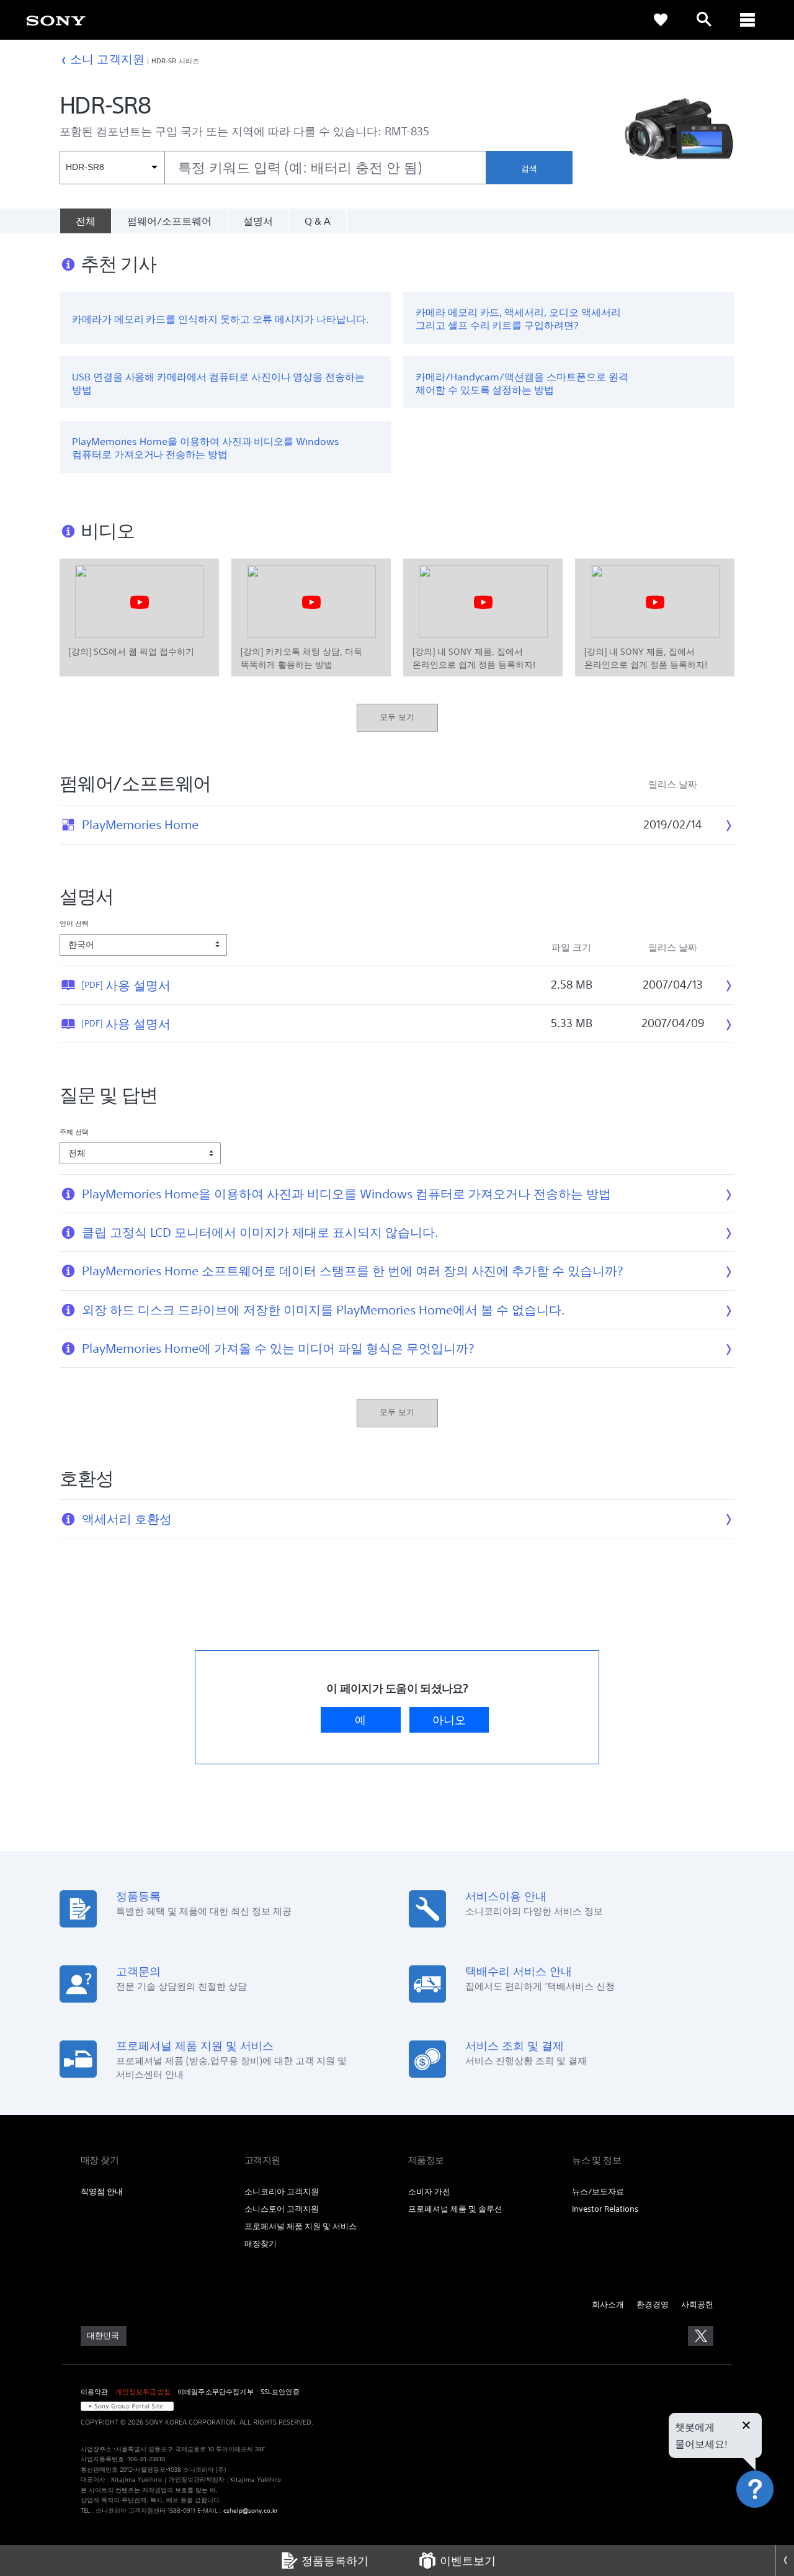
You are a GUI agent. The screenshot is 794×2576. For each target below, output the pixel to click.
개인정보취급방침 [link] (143, 2392)
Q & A (318, 221)
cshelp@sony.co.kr (251, 2511)
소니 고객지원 (107, 59)
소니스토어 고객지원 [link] (282, 2209)
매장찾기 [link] (261, 2244)
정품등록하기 (335, 2560)
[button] (769, 2523)
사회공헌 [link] (697, 2304)
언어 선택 (74, 923)
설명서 (258, 221)
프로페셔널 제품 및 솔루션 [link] (455, 2209)
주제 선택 (74, 1132)
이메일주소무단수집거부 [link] (216, 2392)
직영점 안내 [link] (102, 2192)
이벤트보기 (468, 2560)
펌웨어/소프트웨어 (169, 221)
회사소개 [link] (608, 2304)
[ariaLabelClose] (747, 20)
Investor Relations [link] (605, 2209)
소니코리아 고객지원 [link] (282, 2192)
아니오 (449, 1720)
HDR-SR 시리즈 (175, 61)
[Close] (785, 2560)
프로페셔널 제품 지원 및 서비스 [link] (301, 2226)
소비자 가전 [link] (429, 2192)
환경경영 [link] (653, 2304)
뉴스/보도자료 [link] (598, 2192)
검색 (529, 168)
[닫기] (746, 2426)
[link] (56, 20)
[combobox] (273, 168)
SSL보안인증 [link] (280, 2392)
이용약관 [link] (95, 2392)
